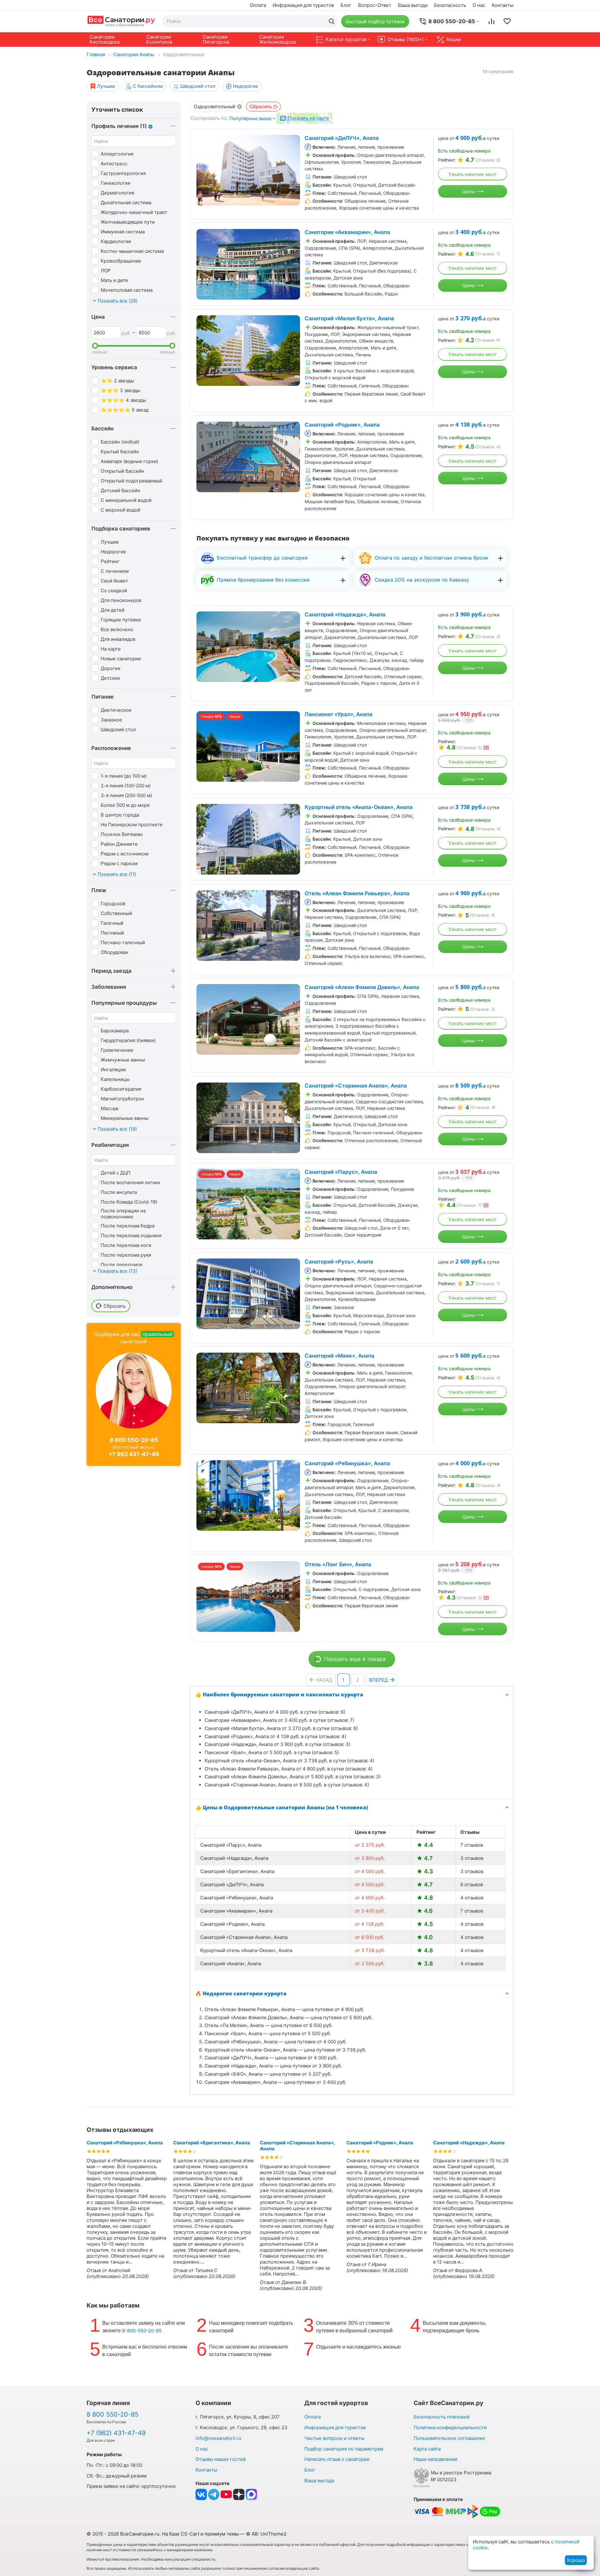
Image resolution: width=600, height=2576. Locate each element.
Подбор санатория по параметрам (344, 2449)
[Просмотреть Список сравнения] (491, 21)
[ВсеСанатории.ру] (121, 21)
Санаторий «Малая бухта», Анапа (349, 318)
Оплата (258, 5)
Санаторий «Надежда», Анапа (345, 615)
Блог (346, 5)
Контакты (503, 5)
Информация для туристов (303, 5)
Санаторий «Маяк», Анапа (340, 1356)
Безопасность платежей (442, 2417)
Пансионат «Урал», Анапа (339, 714)
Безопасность (450, 5)
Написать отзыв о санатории (337, 2459)
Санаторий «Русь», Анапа (339, 1262)
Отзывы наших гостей (221, 2459)
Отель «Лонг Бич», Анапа (338, 1564)
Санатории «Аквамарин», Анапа (347, 232)
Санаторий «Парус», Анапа (341, 1172)
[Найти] (332, 21)
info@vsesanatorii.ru (218, 2438)
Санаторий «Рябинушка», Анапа (347, 1463)
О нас (479, 5)
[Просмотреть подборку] (507, 21)
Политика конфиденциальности (450, 2427)
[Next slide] (292, 170)
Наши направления (435, 2459)
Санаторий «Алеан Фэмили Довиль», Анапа (362, 987)
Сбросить (261, 106)
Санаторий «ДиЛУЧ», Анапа (342, 138)
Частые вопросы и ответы (334, 2438)
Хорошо (576, 2560)
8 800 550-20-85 (134, 1440)
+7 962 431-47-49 (134, 1454)
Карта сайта (427, 2449)
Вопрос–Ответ (375, 5)
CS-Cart (190, 2534)
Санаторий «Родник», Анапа (342, 425)
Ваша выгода (413, 5)
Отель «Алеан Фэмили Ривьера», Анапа (357, 893)
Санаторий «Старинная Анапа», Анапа (356, 1086)
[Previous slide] (205, 170)
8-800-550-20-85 (142, 2331)
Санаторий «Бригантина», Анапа (212, 2143)
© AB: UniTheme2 (266, 2534)
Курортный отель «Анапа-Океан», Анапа (359, 807)
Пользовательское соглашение (449, 2438)
